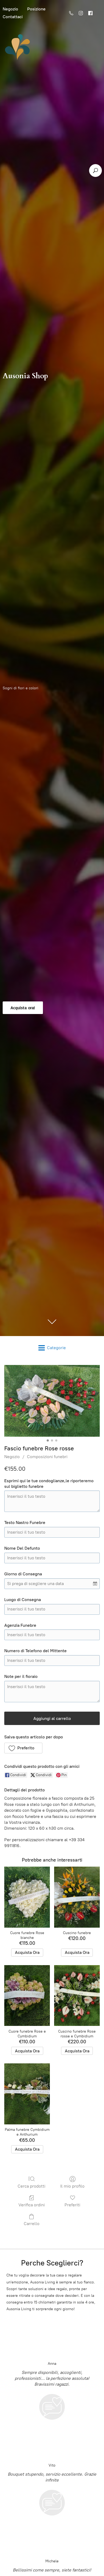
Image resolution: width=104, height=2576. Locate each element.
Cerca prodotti (31, 2186)
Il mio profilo (72, 2186)
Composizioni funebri (47, 1457)
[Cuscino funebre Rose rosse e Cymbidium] (77, 1996)
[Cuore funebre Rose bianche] (27, 1897)
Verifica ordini (32, 2205)
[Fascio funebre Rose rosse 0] (52, 1401)
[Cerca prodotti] (95, 171)
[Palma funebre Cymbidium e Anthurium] (27, 2094)
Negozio (12, 1457)
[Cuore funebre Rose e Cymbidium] (27, 1996)
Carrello (32, 2224)
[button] (23, 1748)
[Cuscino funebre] (77, 1897)
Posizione (36, 9)
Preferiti (72, 2205)
